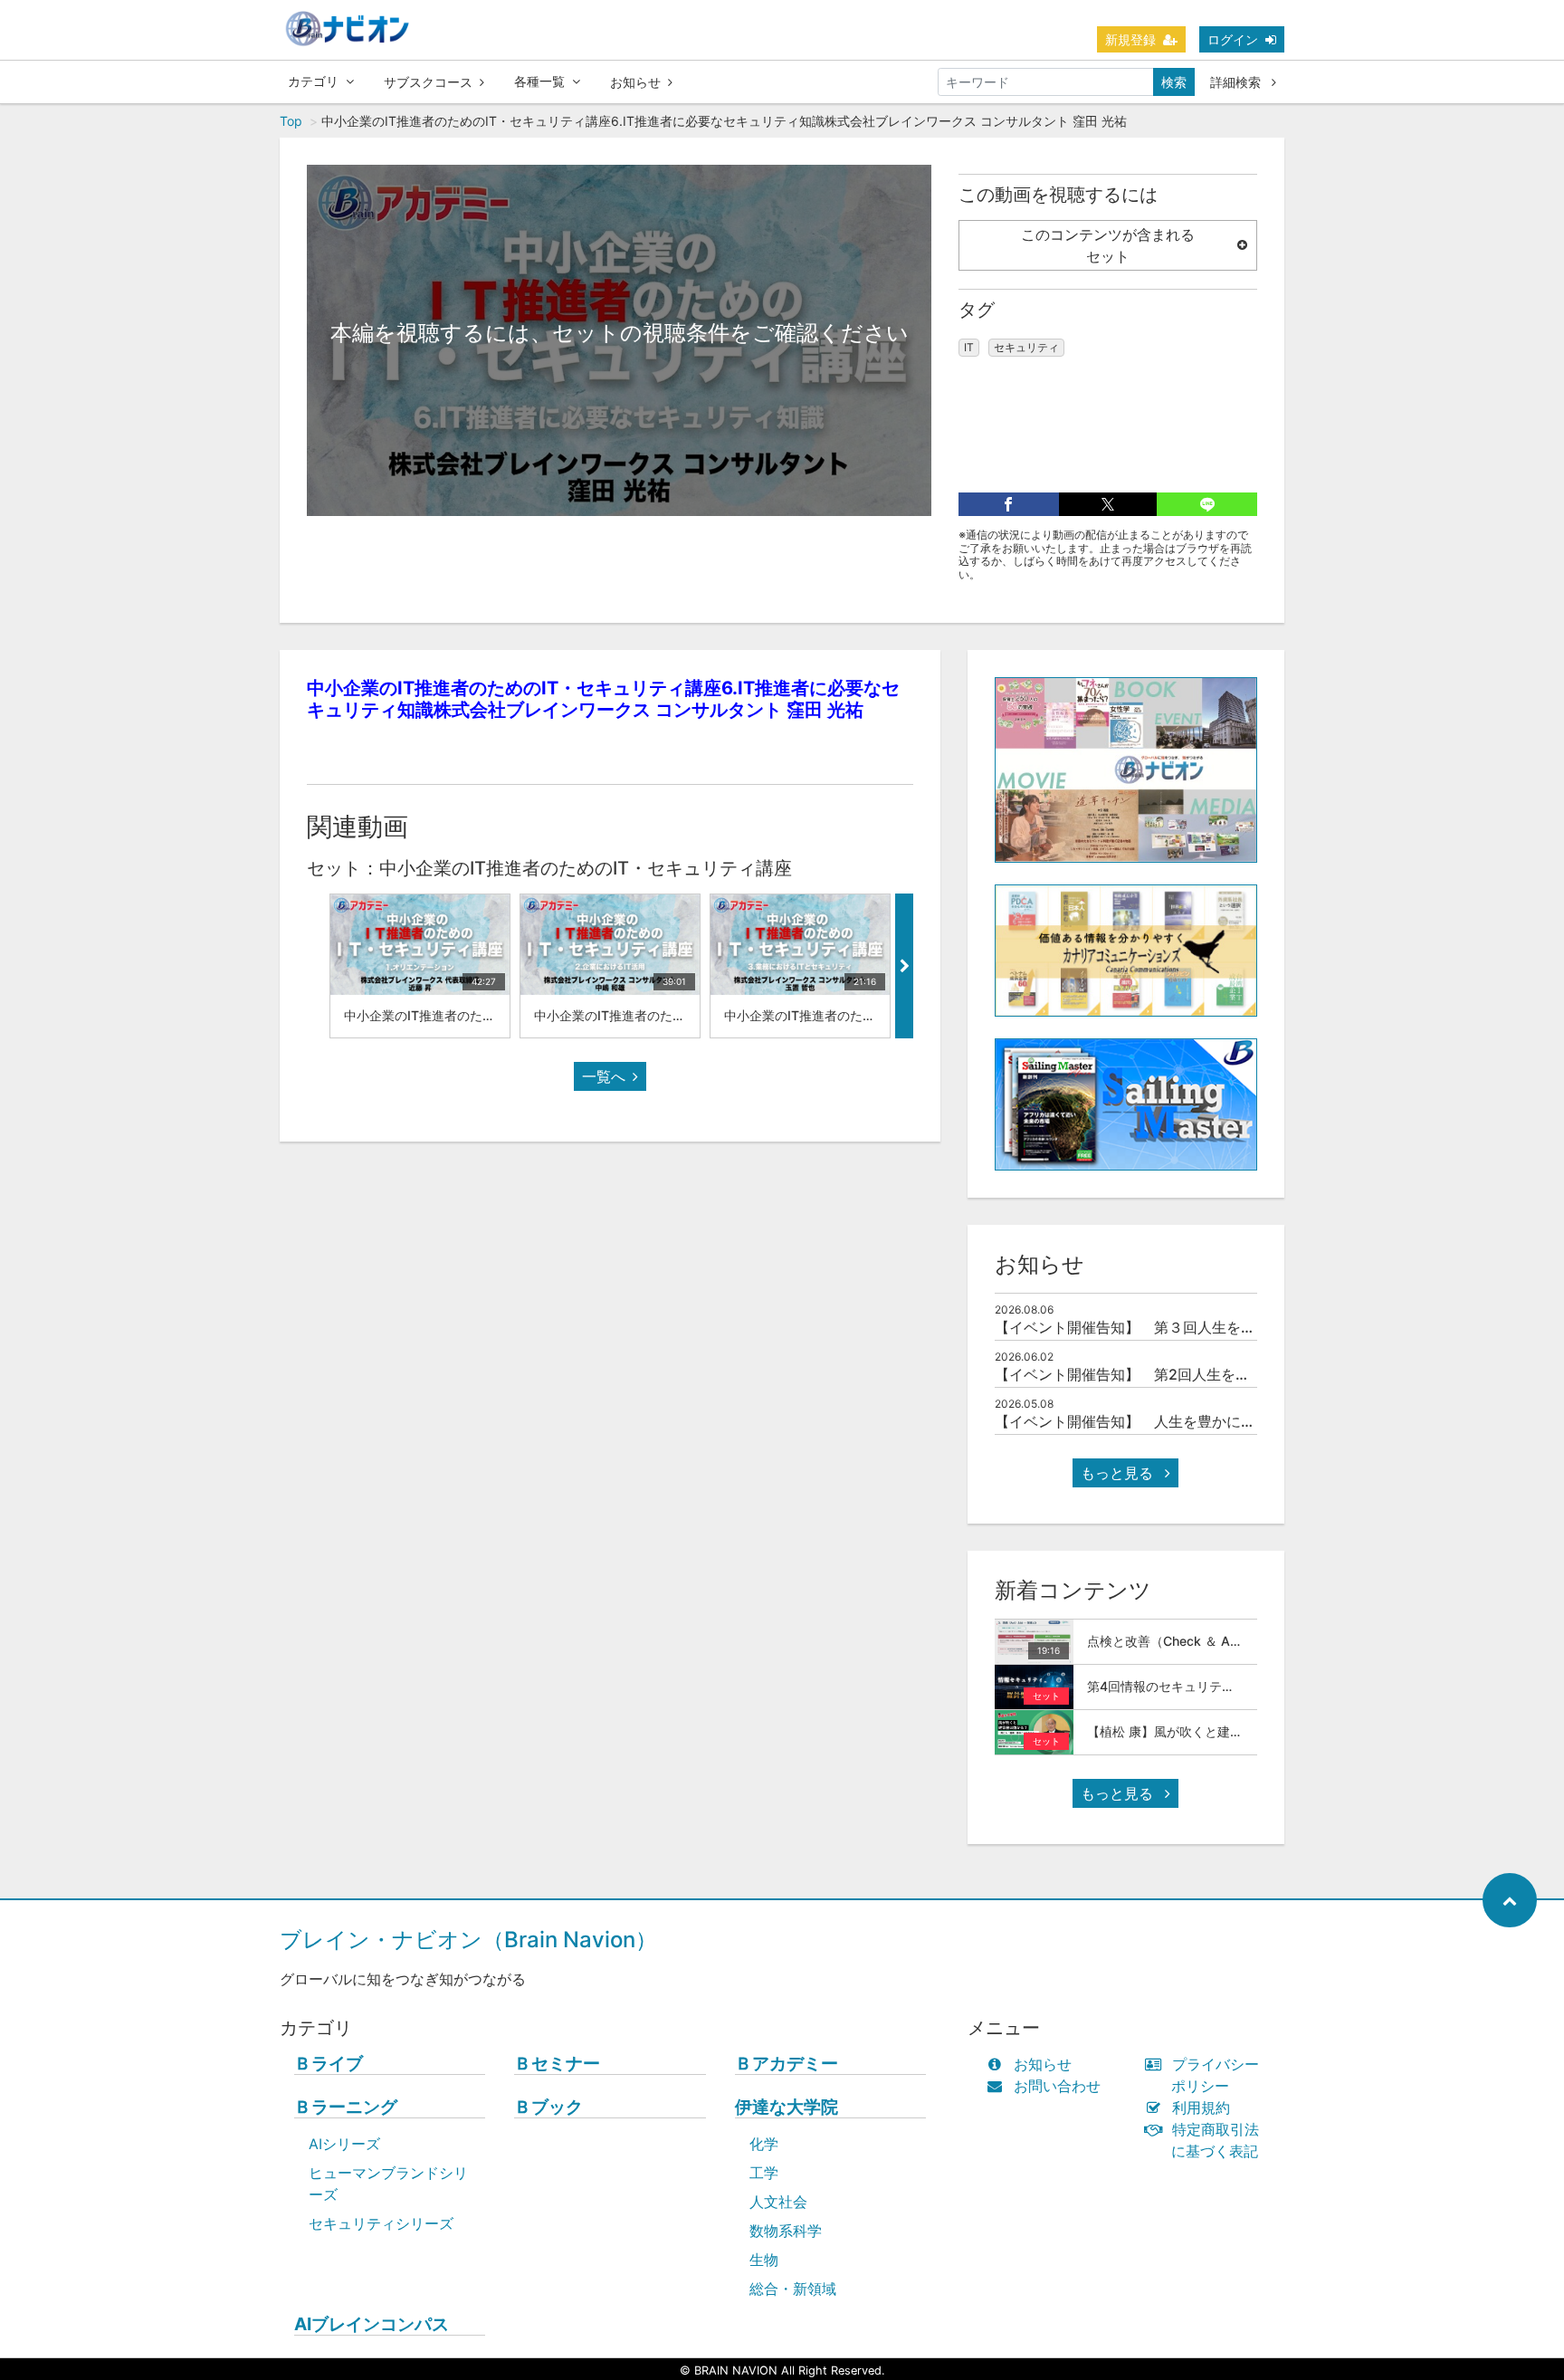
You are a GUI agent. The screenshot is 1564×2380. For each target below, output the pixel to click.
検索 (1174, 82)
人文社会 (778, 2202)
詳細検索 (1237, 82)
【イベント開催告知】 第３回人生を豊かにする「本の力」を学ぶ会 (1219, 1327)
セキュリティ (1026, 347)
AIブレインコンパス (372, 2324)
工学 (764, 2173)
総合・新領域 (793, 2289)
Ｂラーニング (346, 2107)
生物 (764, 2260)
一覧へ (604, 1076)
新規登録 (1130, 39)
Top (291, 121)
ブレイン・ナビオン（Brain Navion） (468, 1940)
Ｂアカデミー (787, 2064)
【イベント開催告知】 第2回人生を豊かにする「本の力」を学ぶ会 (1216, 1374)
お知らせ (635, 82)
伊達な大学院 (787, 2107)
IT (969, 347)
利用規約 (1201, 2108)
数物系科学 (786, 2231)
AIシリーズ (344, 2144)
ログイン (1233, 39)
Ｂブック (548, 2107)
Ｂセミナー (557, 2064)
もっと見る (1119, 1473)
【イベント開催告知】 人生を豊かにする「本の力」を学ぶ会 (1197, 1421)
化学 (764, 2144)
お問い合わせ (1057, 2086)
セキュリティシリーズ (381, 2223)
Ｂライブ (329, 2064)
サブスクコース (428, 82)
